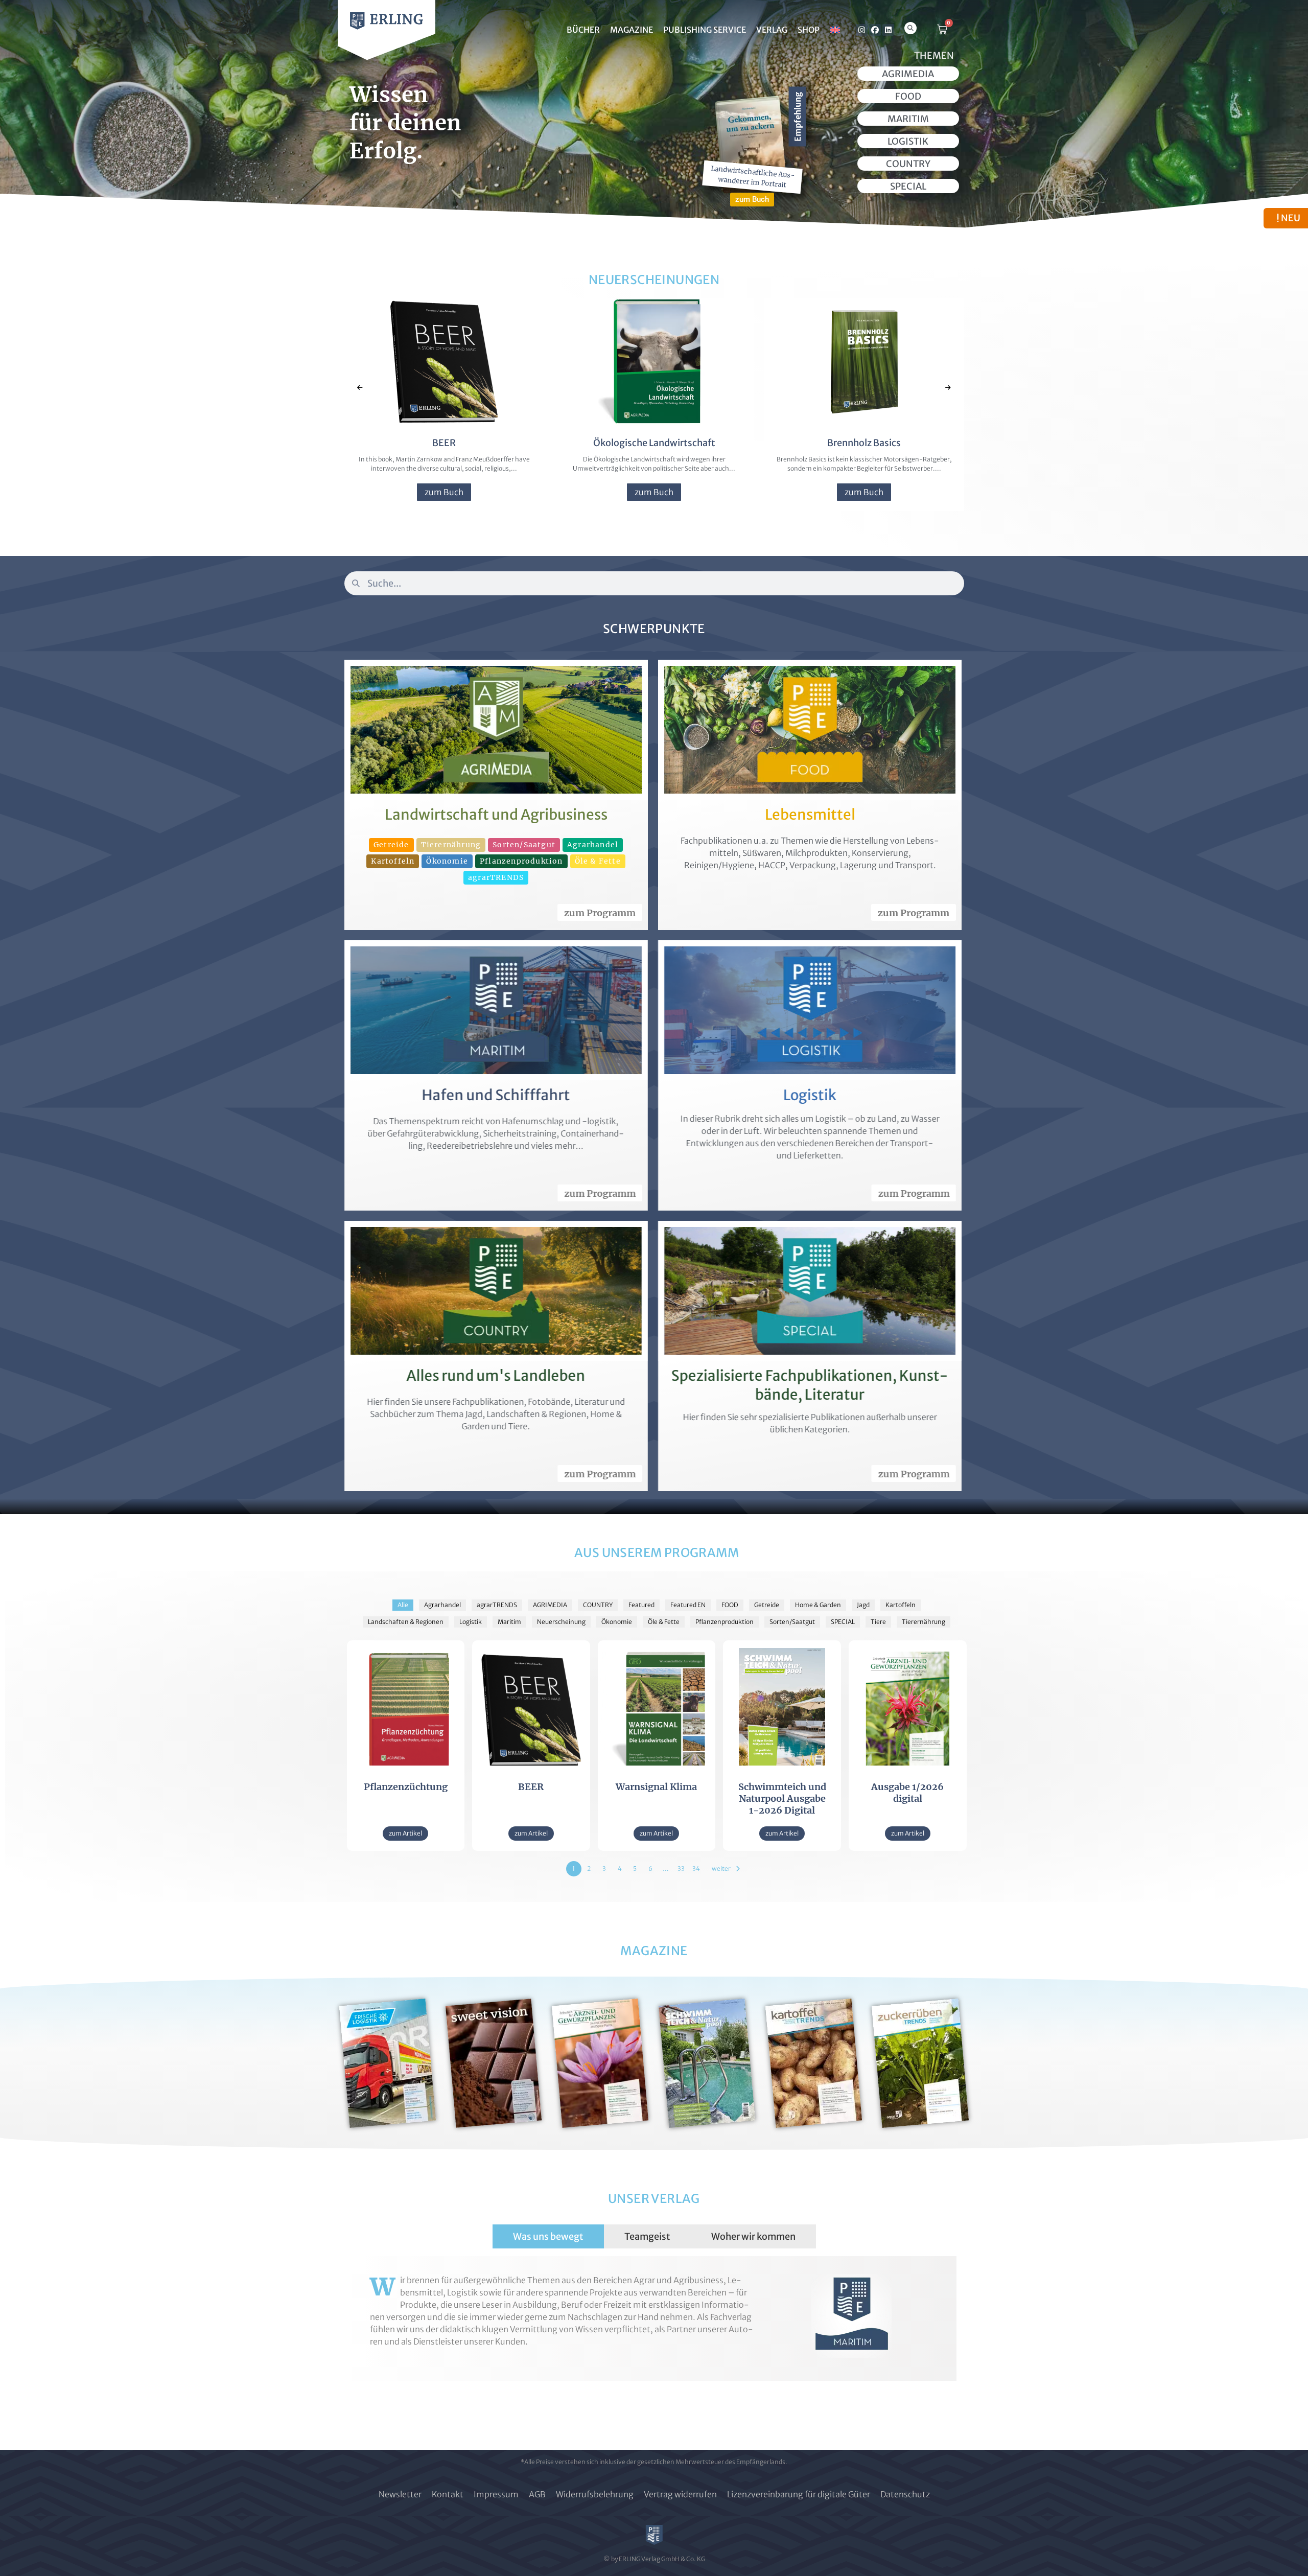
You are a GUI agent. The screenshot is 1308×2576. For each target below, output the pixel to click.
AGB (537, 2494)
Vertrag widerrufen (680, 2494)
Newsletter (400, 2494)
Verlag (772, 30)
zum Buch (442, 492)
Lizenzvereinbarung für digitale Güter (799, 2494)
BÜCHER (583, 30)
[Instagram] (862, 30)
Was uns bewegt (548, 2236)
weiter (721, 1869)
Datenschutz (905, 2494)
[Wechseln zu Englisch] (835, 30)
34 (696, 1869)
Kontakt (448, 2494)
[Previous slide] (360, 388)
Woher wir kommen (753, 2236)
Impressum (496, 2494)
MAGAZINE (632, 30)
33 (681, 1869)
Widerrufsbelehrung (595, 2494)
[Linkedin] (888, 30)
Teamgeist (647, 2236)
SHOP (809, 30)
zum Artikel (405, 1833)
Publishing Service (705, 30)
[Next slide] (948, 388)
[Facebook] (875, 30)
